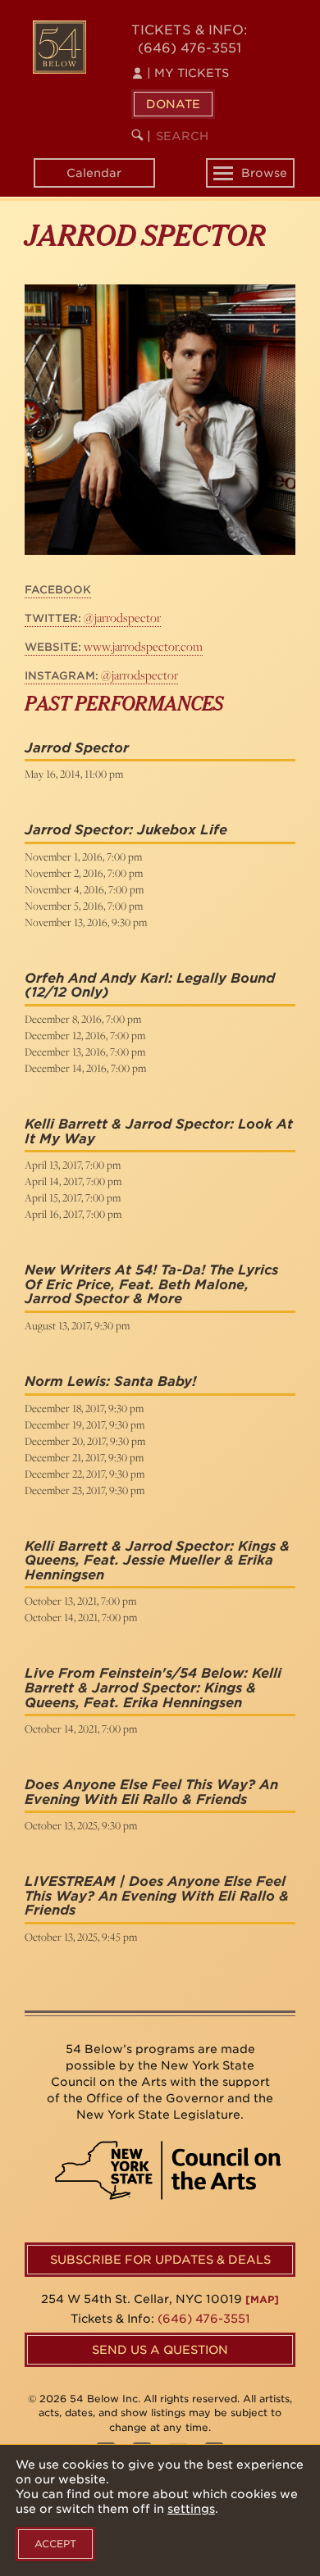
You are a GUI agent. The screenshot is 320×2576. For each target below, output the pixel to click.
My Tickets (188, 73)
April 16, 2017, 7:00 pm (73, 1214)
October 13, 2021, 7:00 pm (80, 1601)
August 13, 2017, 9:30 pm (77, 1325)
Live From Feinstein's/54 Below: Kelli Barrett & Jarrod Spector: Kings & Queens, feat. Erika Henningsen (153, 1688)
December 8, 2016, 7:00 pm (83, 1019)
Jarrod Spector (77, 748)
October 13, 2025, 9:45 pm (81, 1937)
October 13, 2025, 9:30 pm (81, 1825)
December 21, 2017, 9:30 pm (84, 1457)
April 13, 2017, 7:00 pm (73, 1165)
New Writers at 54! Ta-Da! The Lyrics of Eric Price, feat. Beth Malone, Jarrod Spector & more (151, 1284)
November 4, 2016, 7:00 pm (84, 889)
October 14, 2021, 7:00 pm (81, 1617)
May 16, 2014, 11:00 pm (74, 774)
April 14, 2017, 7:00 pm (73, 1181)
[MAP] (262, 2299)
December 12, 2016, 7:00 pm (85, 1035)
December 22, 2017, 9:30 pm (85, 1474)
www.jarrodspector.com (114, 646)
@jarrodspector (93, 618)
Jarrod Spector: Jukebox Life (126, 830)
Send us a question (160, 2350)
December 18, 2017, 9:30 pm (84, 1408)
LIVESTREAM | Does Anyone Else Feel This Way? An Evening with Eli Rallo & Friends (157, 1896)
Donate (173, 104)
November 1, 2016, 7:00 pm (83, 856)
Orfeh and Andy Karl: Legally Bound (150, 978)
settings (191, 2509)
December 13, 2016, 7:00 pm (85, 1052)
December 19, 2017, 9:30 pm (85, 1424)
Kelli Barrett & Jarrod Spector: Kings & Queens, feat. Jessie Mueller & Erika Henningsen (157, 1561)
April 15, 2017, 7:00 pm (73, 1197)
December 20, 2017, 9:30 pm (85, 1441)
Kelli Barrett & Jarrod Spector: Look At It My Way (159, 1131)
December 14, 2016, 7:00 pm (85, 1068)
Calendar (94, 173)
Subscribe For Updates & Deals (160, 2260)
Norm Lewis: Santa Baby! (110, 1381)
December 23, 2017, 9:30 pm (85, 1490)
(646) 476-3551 (190, 48)
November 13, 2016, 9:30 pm (86, 922)
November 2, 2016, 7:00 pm (84, 873)
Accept (55, 2544)
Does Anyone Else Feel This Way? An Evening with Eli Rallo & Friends (151, 1792)
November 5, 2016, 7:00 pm (84, 906)
